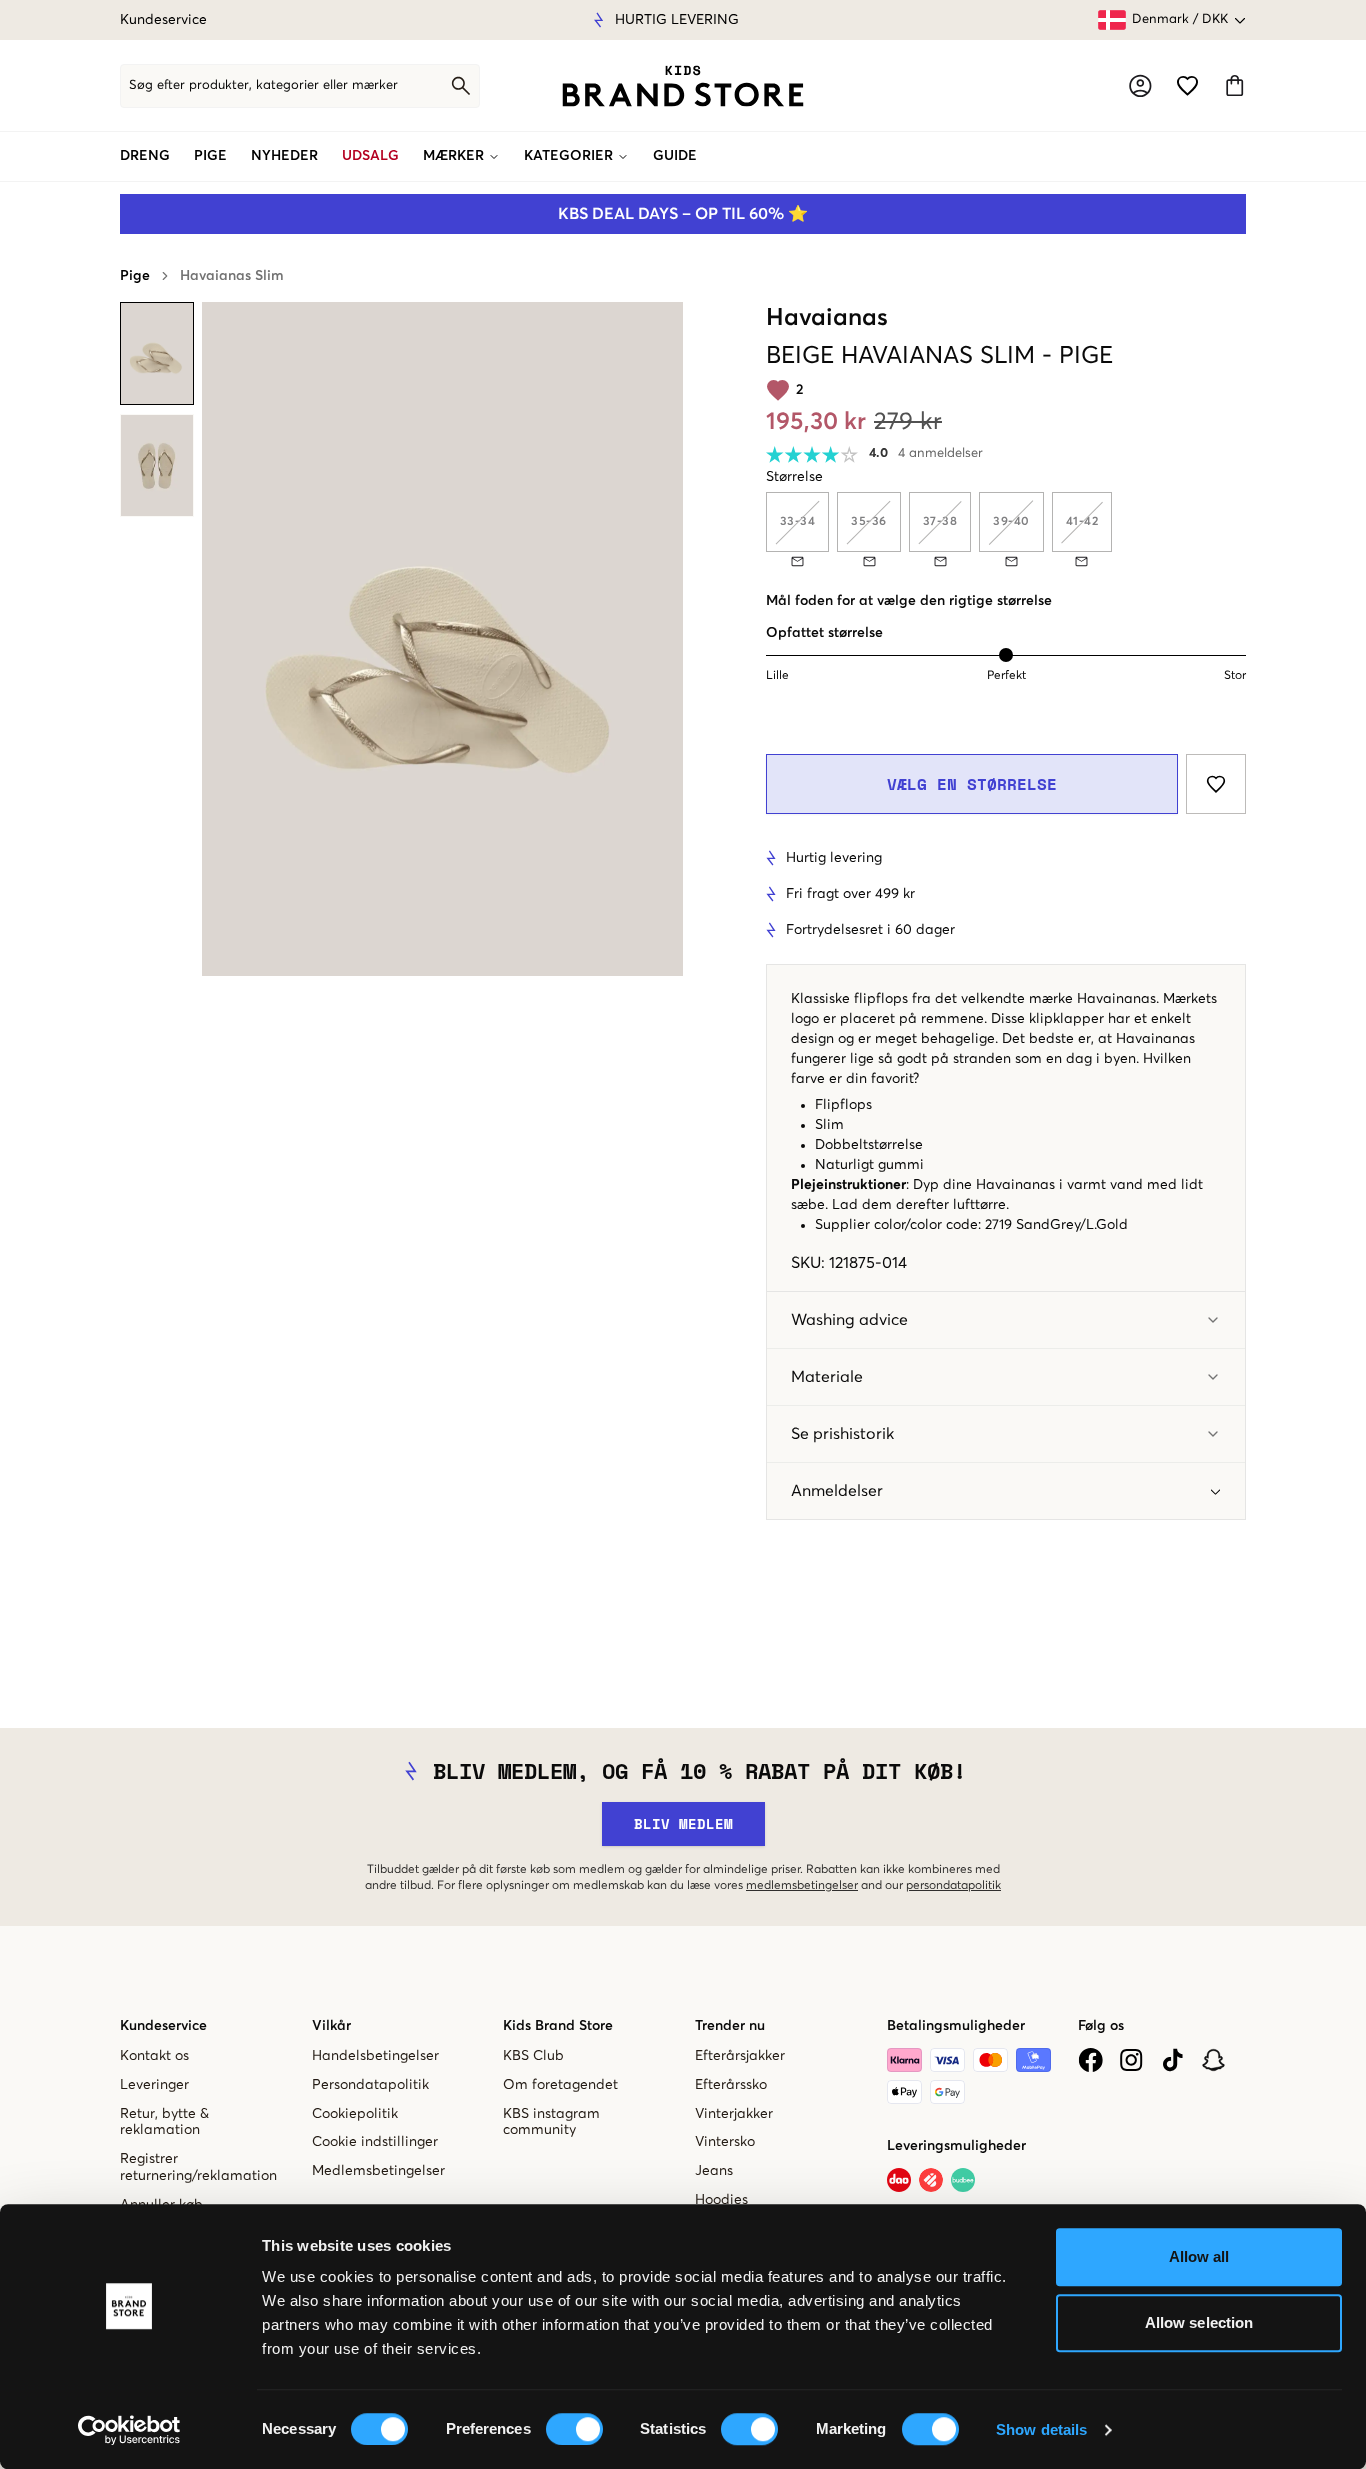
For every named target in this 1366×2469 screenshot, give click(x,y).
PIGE (210, 156)
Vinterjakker (734, 2114)
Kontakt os (154, 2056)
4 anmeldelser (940, 453)
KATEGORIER (568, 156)
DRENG (145, 156)
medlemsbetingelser (802, 1886)
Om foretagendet (560, 2085)
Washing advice (849, 1320)
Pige (135, 276)
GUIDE (675, 156)
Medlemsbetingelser (378, 2171)
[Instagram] (1131, 2060)
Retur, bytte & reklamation (164, 2122)
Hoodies (721, 2200)
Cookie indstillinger (375, 2142)
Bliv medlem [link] (683, 1823)
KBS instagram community (551, 2122)
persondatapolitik (953, 1886)
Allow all (1199, 2256)
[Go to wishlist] (1187, 85)
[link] (683, 86)
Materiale (827, 1377)
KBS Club (533, 2056)
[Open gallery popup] (442, 639)
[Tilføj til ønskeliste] (1216, 784)
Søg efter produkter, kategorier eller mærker (263, 85)
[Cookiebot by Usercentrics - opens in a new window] (129, 2430)
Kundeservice (163, 20)
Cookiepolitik (355, 2114)
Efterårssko (731, 2085)
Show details (1041, 2429)
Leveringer (154, 2085)
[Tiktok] (1172, 2060)
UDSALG (370, 156)
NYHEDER (284, 156)
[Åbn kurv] (1234, 85)
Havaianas (827, 318)
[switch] (574, 2429)
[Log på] (1140, 86)
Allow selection (1199, 2322)
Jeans (714, 2171)
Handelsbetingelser (375, 2056)
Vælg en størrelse (972, 784)
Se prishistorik (842, 1434)
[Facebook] (1090, 2060)
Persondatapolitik (370, 2085)
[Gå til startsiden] (683, 86)
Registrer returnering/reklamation (198, 2167)
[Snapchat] (1213, 2060)
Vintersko (725, 2142)
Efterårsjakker (740, 2056)
